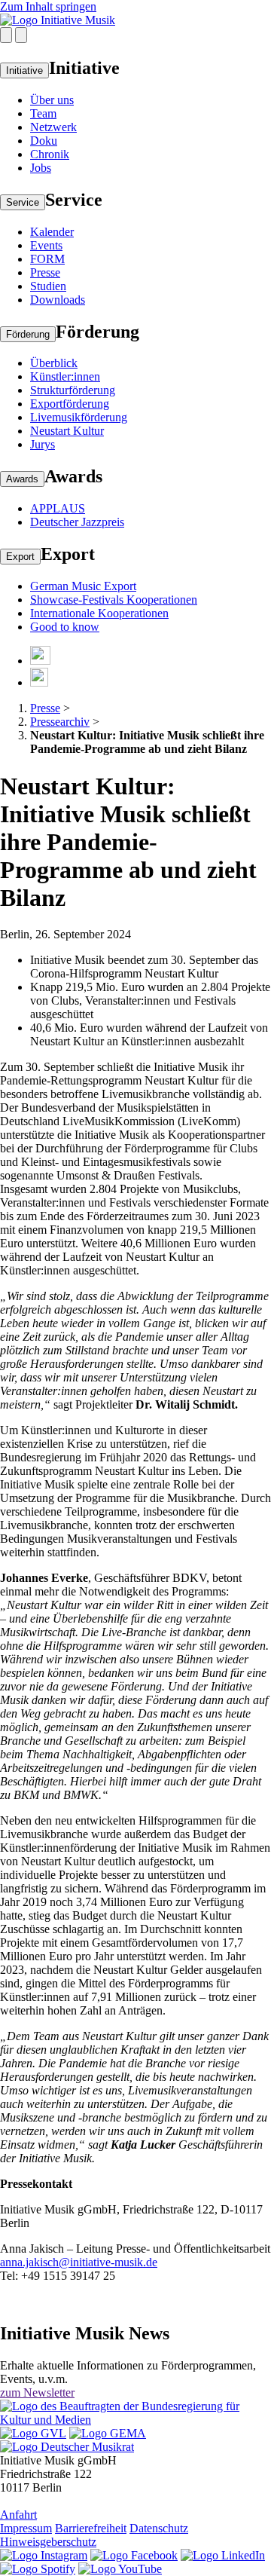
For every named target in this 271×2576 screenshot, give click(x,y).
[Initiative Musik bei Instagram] (44, 2555)
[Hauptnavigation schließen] (21, 35)
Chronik (50, 154)
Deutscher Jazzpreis (77, 522)
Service (23, 202)
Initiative (24, 70)
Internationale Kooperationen (99, 613)
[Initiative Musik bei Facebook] (134, 2555)
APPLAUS (58, 508)
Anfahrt (18, 2515)
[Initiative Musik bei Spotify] (38, 2569)
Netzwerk (53, 127)
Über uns (52, 100)
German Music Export (83, 586)
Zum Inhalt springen (48, 6)
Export (20, 557)
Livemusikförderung (79, 417)
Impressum (26, 2528)
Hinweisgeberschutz (48, 2542)
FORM (47, 259)
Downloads (58, 300)
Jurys (43, 444)
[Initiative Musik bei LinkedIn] (223, 2555)
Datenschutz (159, 2528)
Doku (44, 141)
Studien (48, 286)
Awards (22, 479)
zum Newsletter (37, 2392)
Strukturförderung (73, 390)
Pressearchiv (60, 722)
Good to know (65, 627)
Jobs (41, 168)
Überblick (54, 363)
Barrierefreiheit (91, 2528)
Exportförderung (70, 404)
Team (43, 113)
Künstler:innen (65, 376)
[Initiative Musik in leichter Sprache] (40, 661)
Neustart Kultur (67, 431)
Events (46, 245)
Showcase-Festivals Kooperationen (114, 600)
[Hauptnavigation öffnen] (6, 35)
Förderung (28, 334)
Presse (45, 272)
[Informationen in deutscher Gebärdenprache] (39, 682)
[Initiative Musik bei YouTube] (120, 2569)
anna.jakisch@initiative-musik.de (79, 2262)
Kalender (52, 232)
